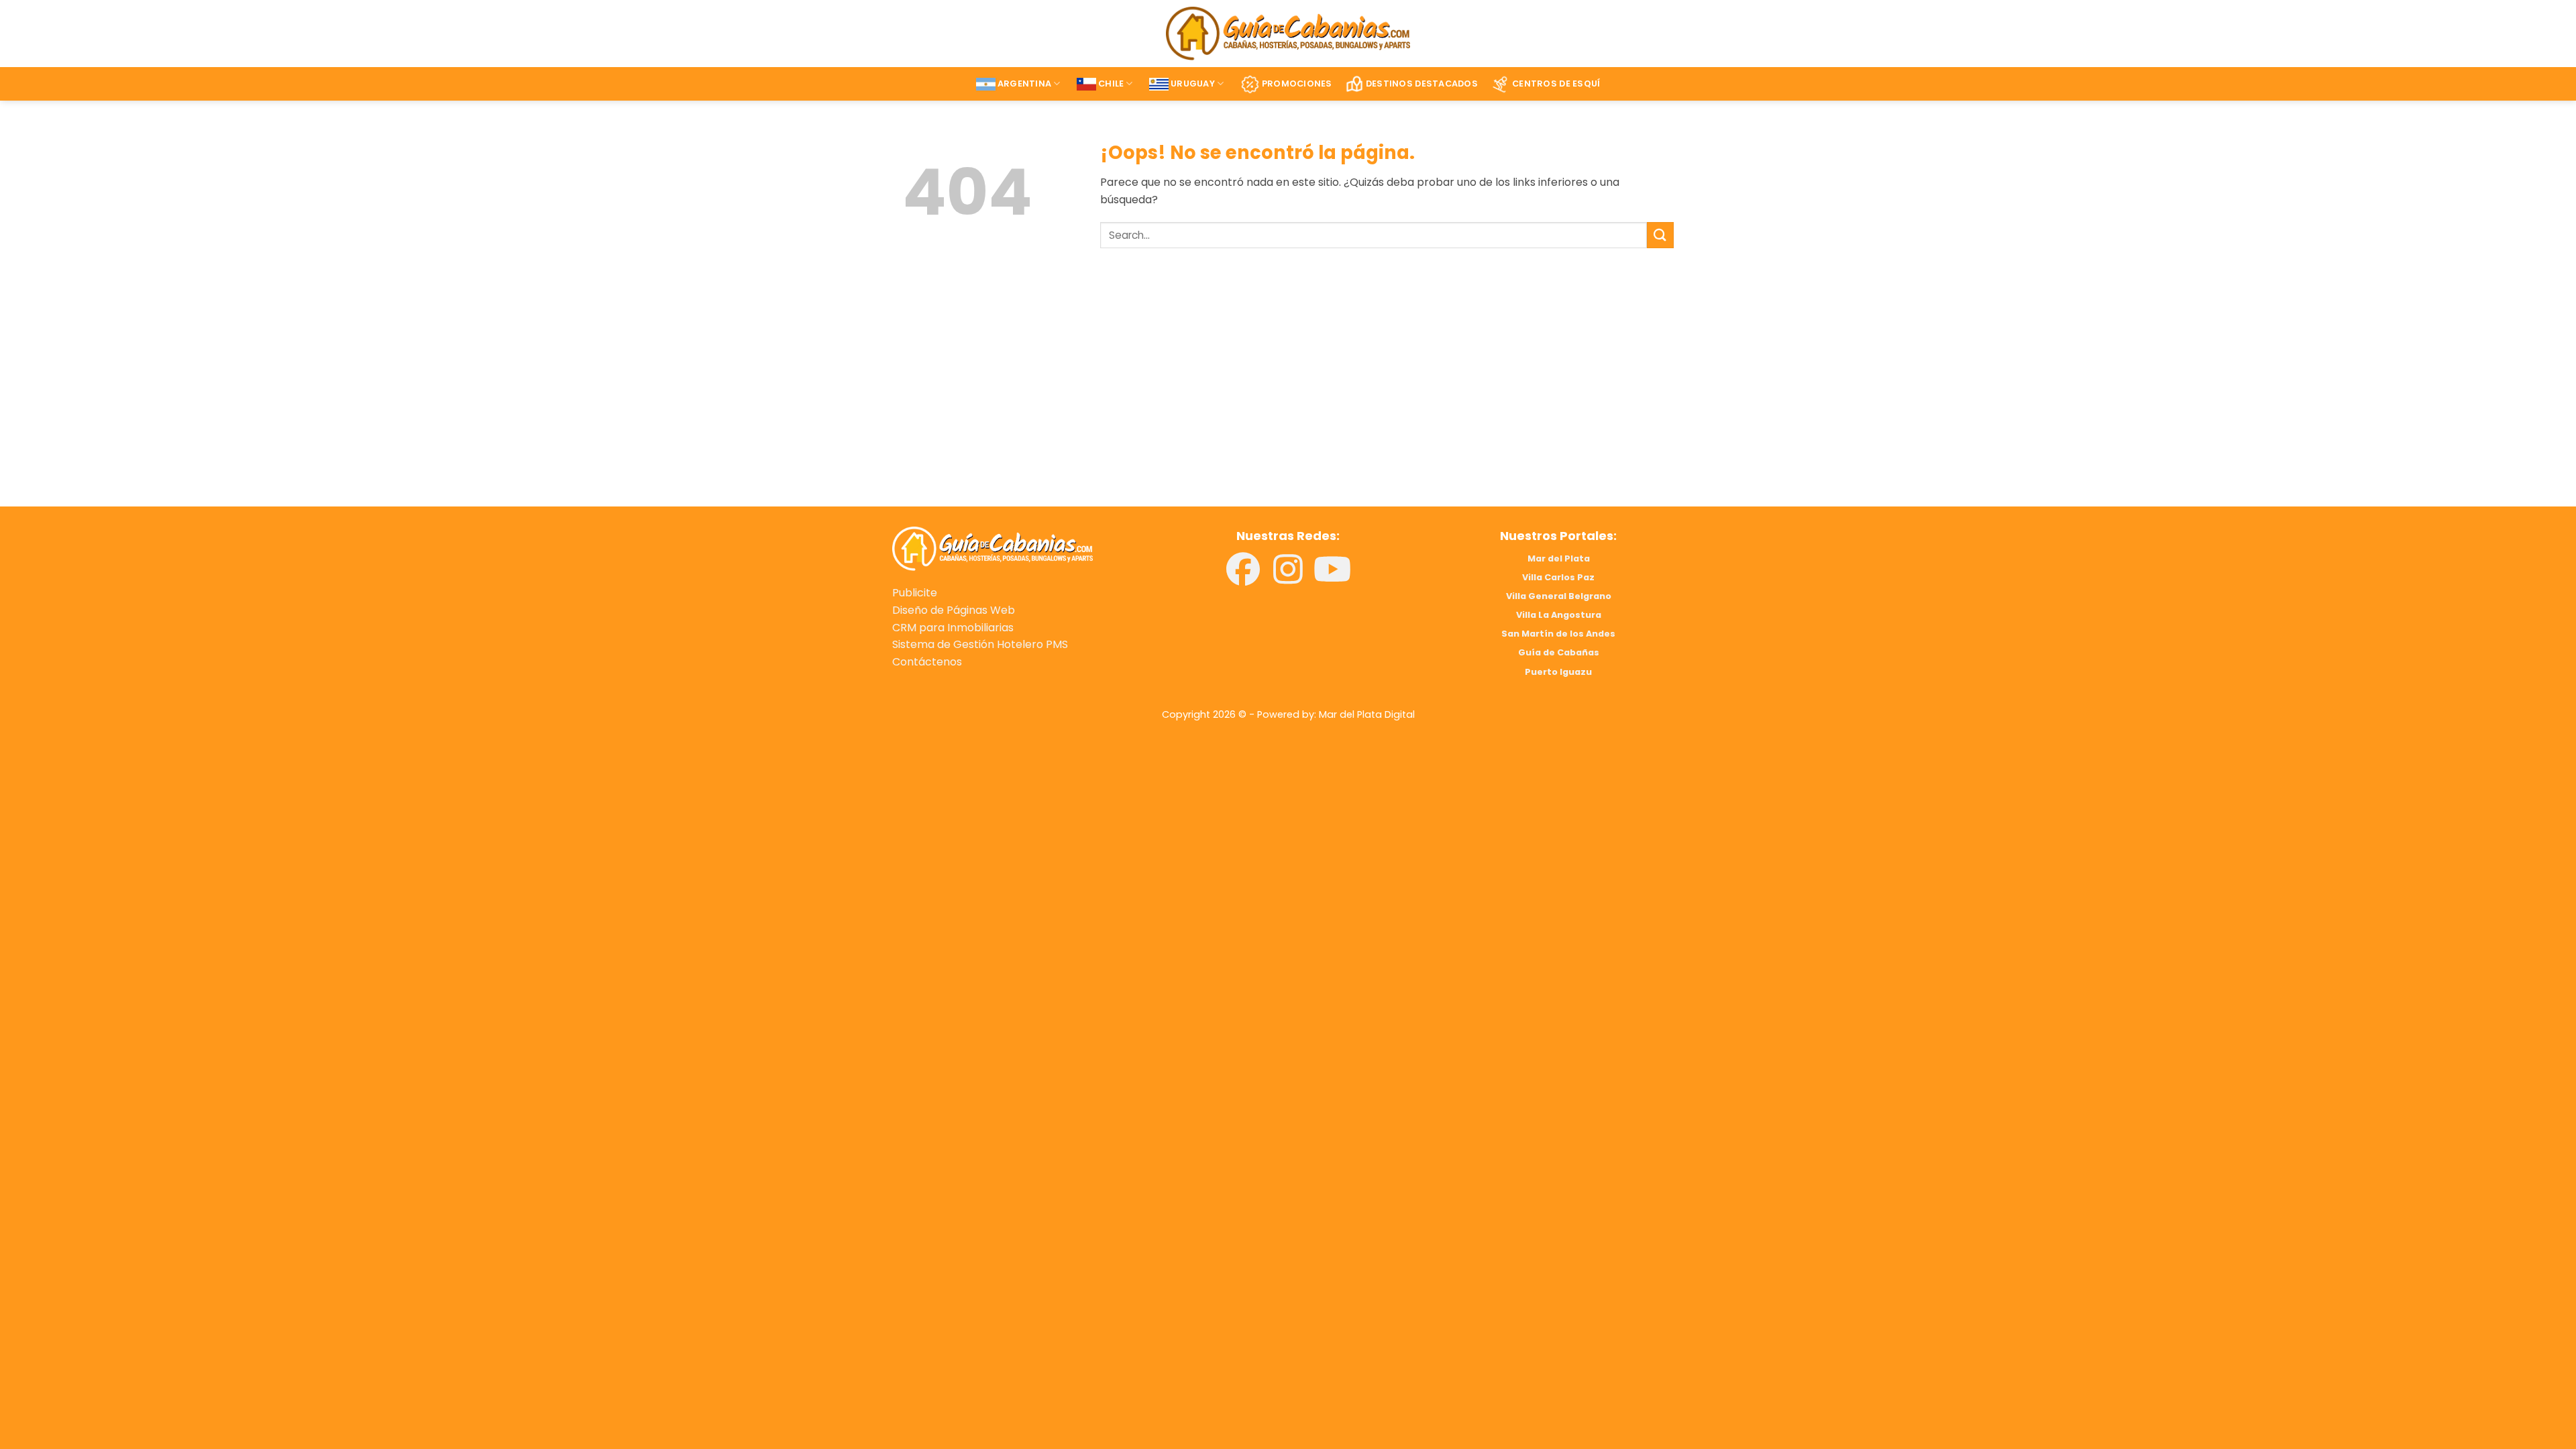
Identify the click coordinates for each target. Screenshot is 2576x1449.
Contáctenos (927, 662)
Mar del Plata (1559, 558)
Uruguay (1193, 84)
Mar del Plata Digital (1367, 714)
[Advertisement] (1085, 396)
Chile (1111, 84)
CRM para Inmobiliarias (953, 628)
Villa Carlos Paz (1558, 577)
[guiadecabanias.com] (992, 548)
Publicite (915, 593)
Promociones (1297, 84)
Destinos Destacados (1422, 84)
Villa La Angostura (1559, 615)
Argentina (1024, 84)
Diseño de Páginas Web (954, 610)
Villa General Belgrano (1559, 596)
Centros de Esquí (1556, 84)
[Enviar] (1660, 235)
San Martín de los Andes (1558, 634)
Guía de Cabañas (1559, 652)
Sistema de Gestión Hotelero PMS (980, 644)
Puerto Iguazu (1558, 672)
